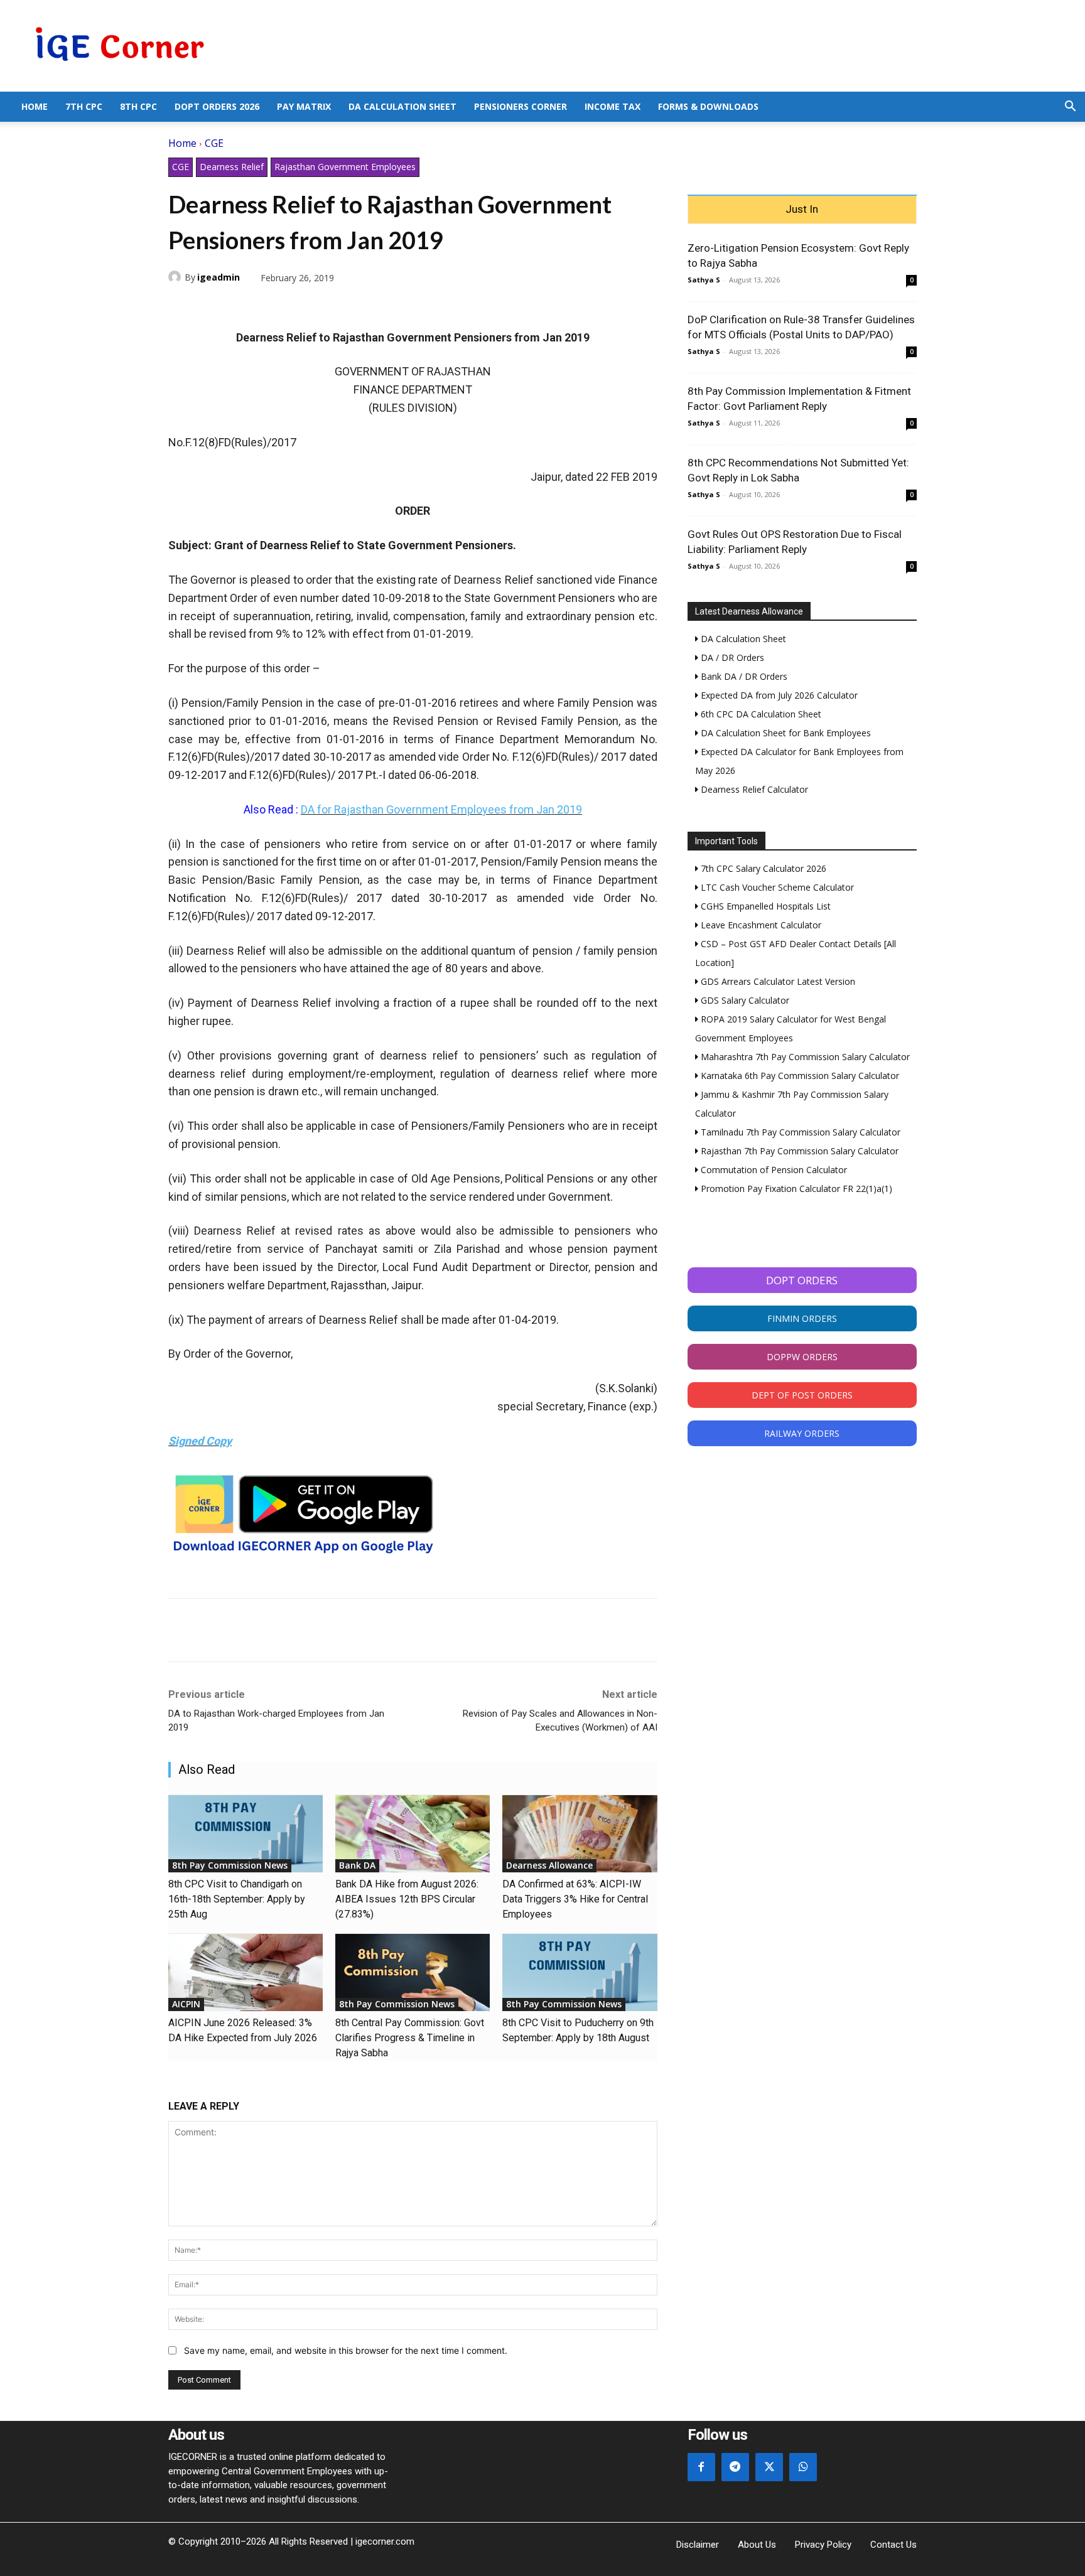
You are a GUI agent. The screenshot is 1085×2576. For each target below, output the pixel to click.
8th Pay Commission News (230, 1865)
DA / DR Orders (731, 657)
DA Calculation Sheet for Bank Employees (785, 733)
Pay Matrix (304, 106)
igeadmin (219, 277)
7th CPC (84, 106)
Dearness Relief (232, 167)
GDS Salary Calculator (744, 1000)
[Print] (296, 307)
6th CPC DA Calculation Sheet (760, 714)
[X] (210, 307)
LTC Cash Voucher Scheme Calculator (776, 887)
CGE (214, 143)
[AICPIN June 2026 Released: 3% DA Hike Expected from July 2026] (246, 1972)
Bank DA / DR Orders (743, 676)
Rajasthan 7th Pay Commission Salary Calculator (798, 1151)
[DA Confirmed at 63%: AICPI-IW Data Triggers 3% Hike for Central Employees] (580, 1834)
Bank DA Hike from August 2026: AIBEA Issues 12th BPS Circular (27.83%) (407, 1899)
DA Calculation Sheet (402, 106)
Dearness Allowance (549, 1865)
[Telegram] (267, 307)
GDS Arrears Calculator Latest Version (777, 981)
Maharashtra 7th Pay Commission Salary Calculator (804, 1057)
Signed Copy (200, 1441)
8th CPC (138, 106)
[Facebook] (181, 307)
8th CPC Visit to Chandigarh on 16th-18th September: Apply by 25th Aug (237, 1899)
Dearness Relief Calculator (753, 789)
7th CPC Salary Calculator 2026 (762, 868)
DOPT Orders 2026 (217, 106)
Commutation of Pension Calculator (773, 1170)
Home (35, 106)
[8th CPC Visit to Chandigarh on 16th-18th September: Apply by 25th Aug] (246, 1834)
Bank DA (357, 1865)
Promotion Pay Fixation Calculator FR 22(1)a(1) (795, 1189)
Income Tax (613, 106)
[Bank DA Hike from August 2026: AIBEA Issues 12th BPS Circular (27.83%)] (413, 1834)
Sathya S (704, 280)
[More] (326, 307)
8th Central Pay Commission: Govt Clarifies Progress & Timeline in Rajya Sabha (410, 2038)
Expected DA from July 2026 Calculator (778, 695)
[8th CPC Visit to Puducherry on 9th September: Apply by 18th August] (580, 1972)
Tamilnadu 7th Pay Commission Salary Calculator (799, 1132)
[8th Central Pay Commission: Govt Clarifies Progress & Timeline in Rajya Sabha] (413, 1972)
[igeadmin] (176, 277)
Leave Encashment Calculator (760, 925)
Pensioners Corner (521, 106)
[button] (1070, 108)
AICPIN (186, 2004)
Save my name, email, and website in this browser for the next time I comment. (346, 2350)
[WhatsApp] (239, 307)
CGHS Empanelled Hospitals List (764, 906)
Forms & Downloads (708, 106)
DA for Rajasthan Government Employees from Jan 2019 (441, 809)
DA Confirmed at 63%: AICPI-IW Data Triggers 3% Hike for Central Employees (575, 1899)
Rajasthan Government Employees (345, 167)
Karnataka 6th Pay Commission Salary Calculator (799, 1076)
